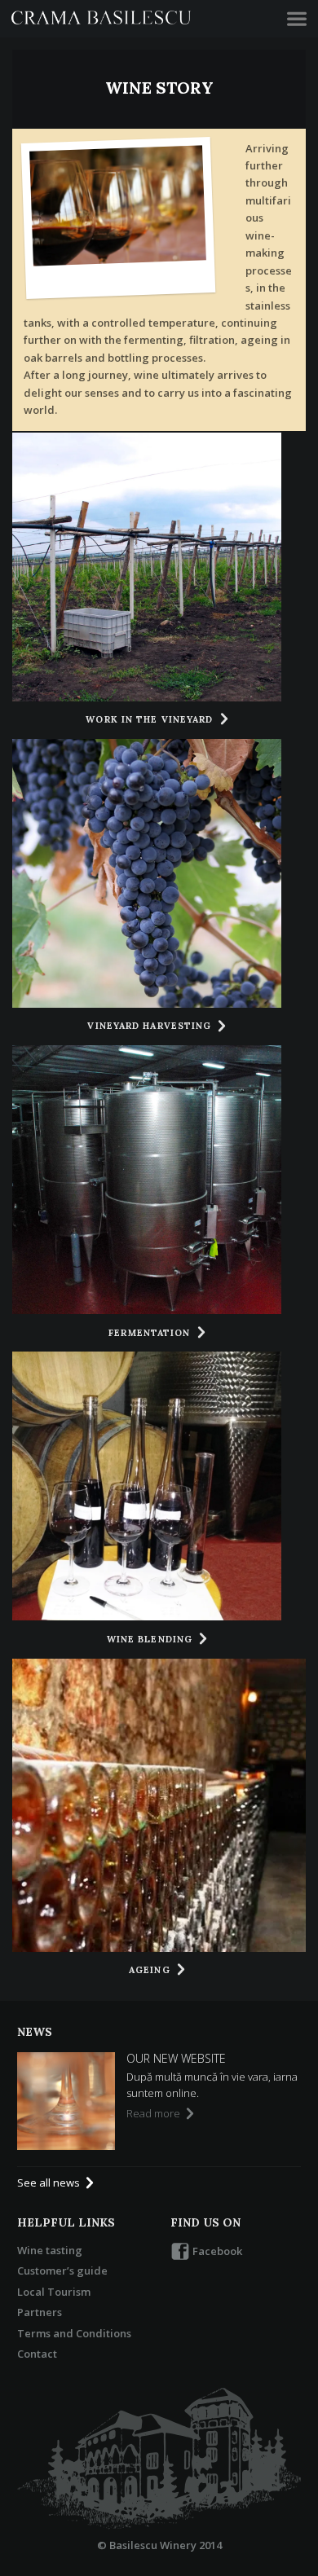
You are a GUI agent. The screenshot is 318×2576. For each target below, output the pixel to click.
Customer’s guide (62, 2270)
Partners (40, 2312)
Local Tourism (54, 2292)
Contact (37, 2354)
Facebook (216, 2251)
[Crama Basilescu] (101, 19)
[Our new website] (66, 2101)
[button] (297, 19)
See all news (50, 2183)
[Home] (159, 2459)
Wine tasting (50, 2250)
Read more (155, 2113)
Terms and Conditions (74, 2333)
